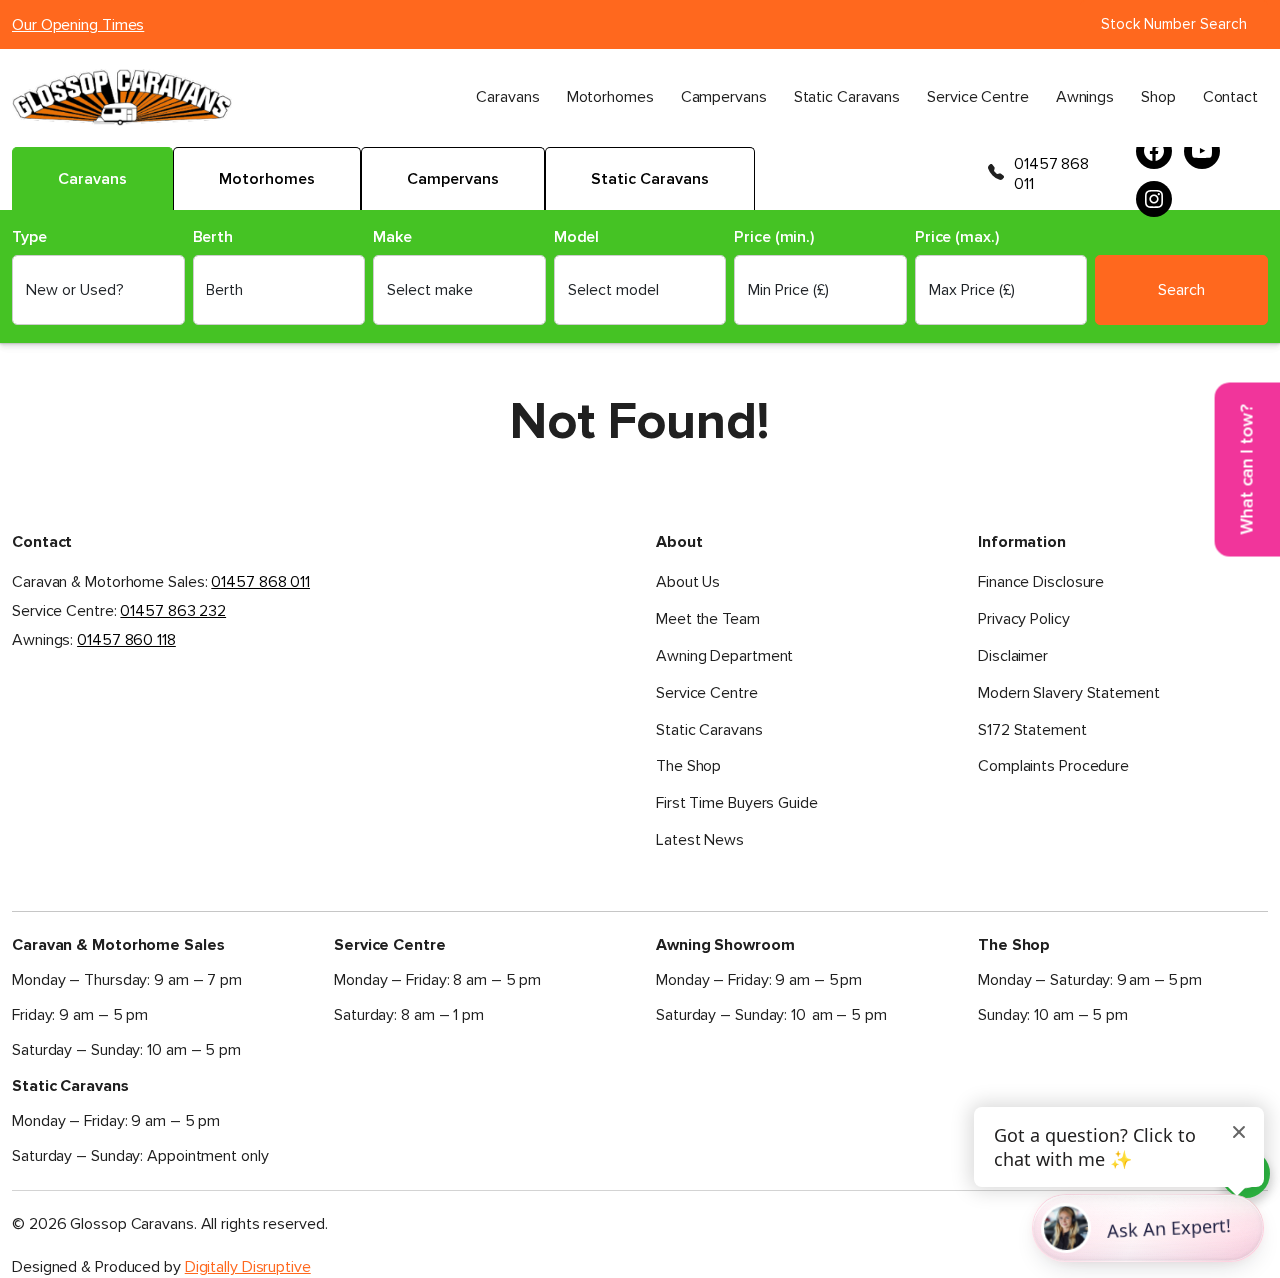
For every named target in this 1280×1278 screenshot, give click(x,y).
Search (1181, 290)
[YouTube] (1202, 151)
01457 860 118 (126, 640)
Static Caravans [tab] (650, 179)
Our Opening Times (78, 25)
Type (29, 237)
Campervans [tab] (453, 179)
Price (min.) (774, 237)
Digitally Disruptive (248, 1267)
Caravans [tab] (92, 179)
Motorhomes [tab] (267, 179)
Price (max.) (957, 237)
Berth (213, 237)
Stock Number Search (1174, 24)
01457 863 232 (173, 611)
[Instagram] (1154, 199)
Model (577, 237)
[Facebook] (1154, 151)
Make (392, 237)
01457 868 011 (1051, 174)
